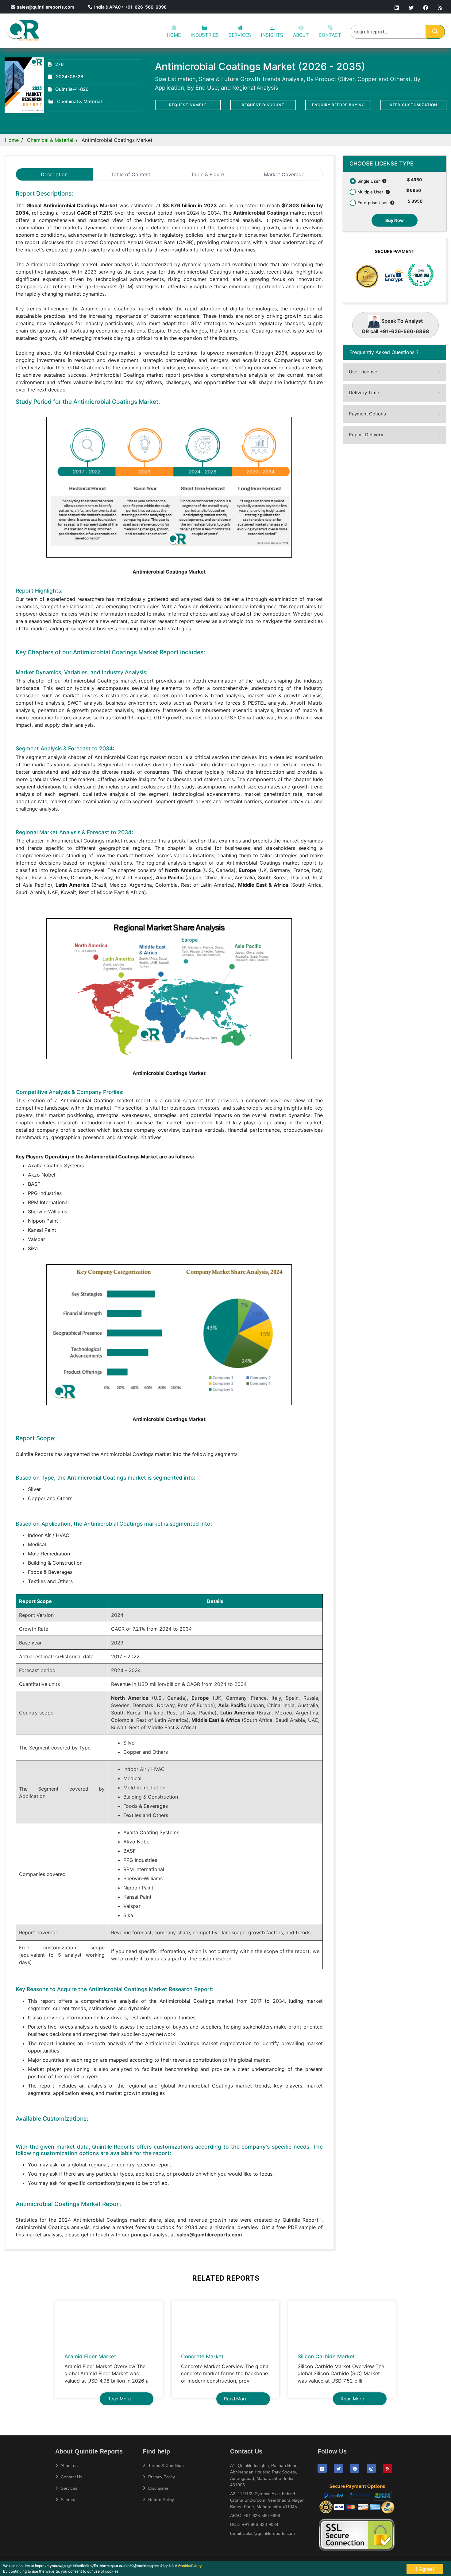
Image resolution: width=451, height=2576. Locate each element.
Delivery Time (364, 393)
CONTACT (330, 35)
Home (12, 140)
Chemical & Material (50, 140)
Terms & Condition (165, 2465)
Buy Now (395, 220)
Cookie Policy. (190, 2566)
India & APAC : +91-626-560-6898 (129, 7)
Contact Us (71, 2477)
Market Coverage (284, 174)
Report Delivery (366, 435)
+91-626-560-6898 (262, 2516)
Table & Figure (207, 174)
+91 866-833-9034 (260, 2524)
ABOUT (301, 35)
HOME (174, 35)
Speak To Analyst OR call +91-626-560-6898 (395, 326)
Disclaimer (158, 2488)
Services (68, 2488)
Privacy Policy (161, 2477)
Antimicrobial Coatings (261, 213)
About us (69, 2465)
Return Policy (160, 2500)
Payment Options (367, 414)
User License (363, 372)
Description (54, 174)
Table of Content (131, 174)
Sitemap (68, 2500)
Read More (119, 2399)
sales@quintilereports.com (45, 7)
